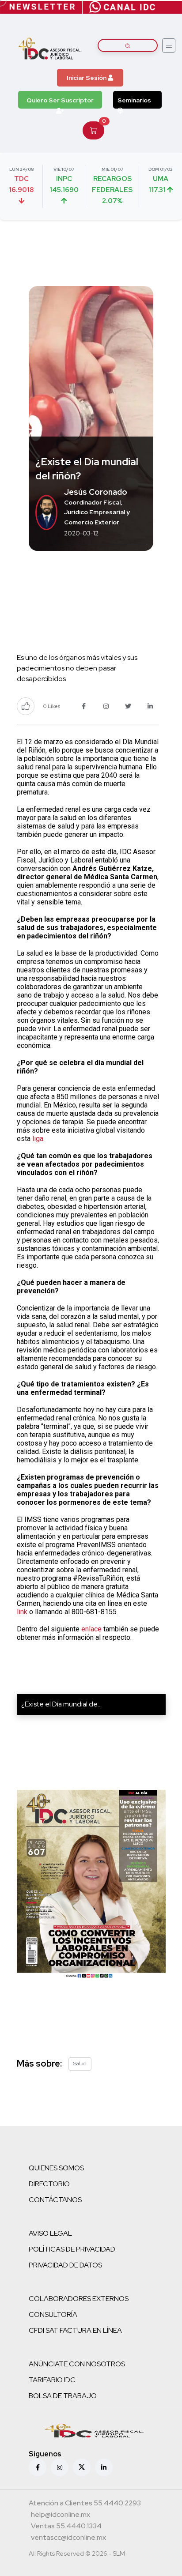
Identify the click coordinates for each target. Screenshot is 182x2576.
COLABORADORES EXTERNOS (79, 2299)
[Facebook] (38, 2467)
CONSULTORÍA (53, 2314)
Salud (80, 2064)
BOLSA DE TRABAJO (63, 2396)
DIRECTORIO (49, 2184)
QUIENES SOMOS (56, 2168)
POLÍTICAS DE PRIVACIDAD (72, 2249)
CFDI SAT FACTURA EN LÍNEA (75, 2330)
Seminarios (134, 100)
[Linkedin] (104, 2467)
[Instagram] (60, 2467)
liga (38, 1139)
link (22, 1612)
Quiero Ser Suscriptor (60, 100)
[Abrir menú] (169, 45)
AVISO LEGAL (50, 2233)
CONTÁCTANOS (55, 2200)
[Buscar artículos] (128, 45)
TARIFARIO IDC (52, 2380)
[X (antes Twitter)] (82, 2467)
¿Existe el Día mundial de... (61, 1704)
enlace (91, 1629)
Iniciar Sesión (87, 78)
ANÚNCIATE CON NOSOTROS (77, 2364)
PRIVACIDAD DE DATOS (65, 2265)
